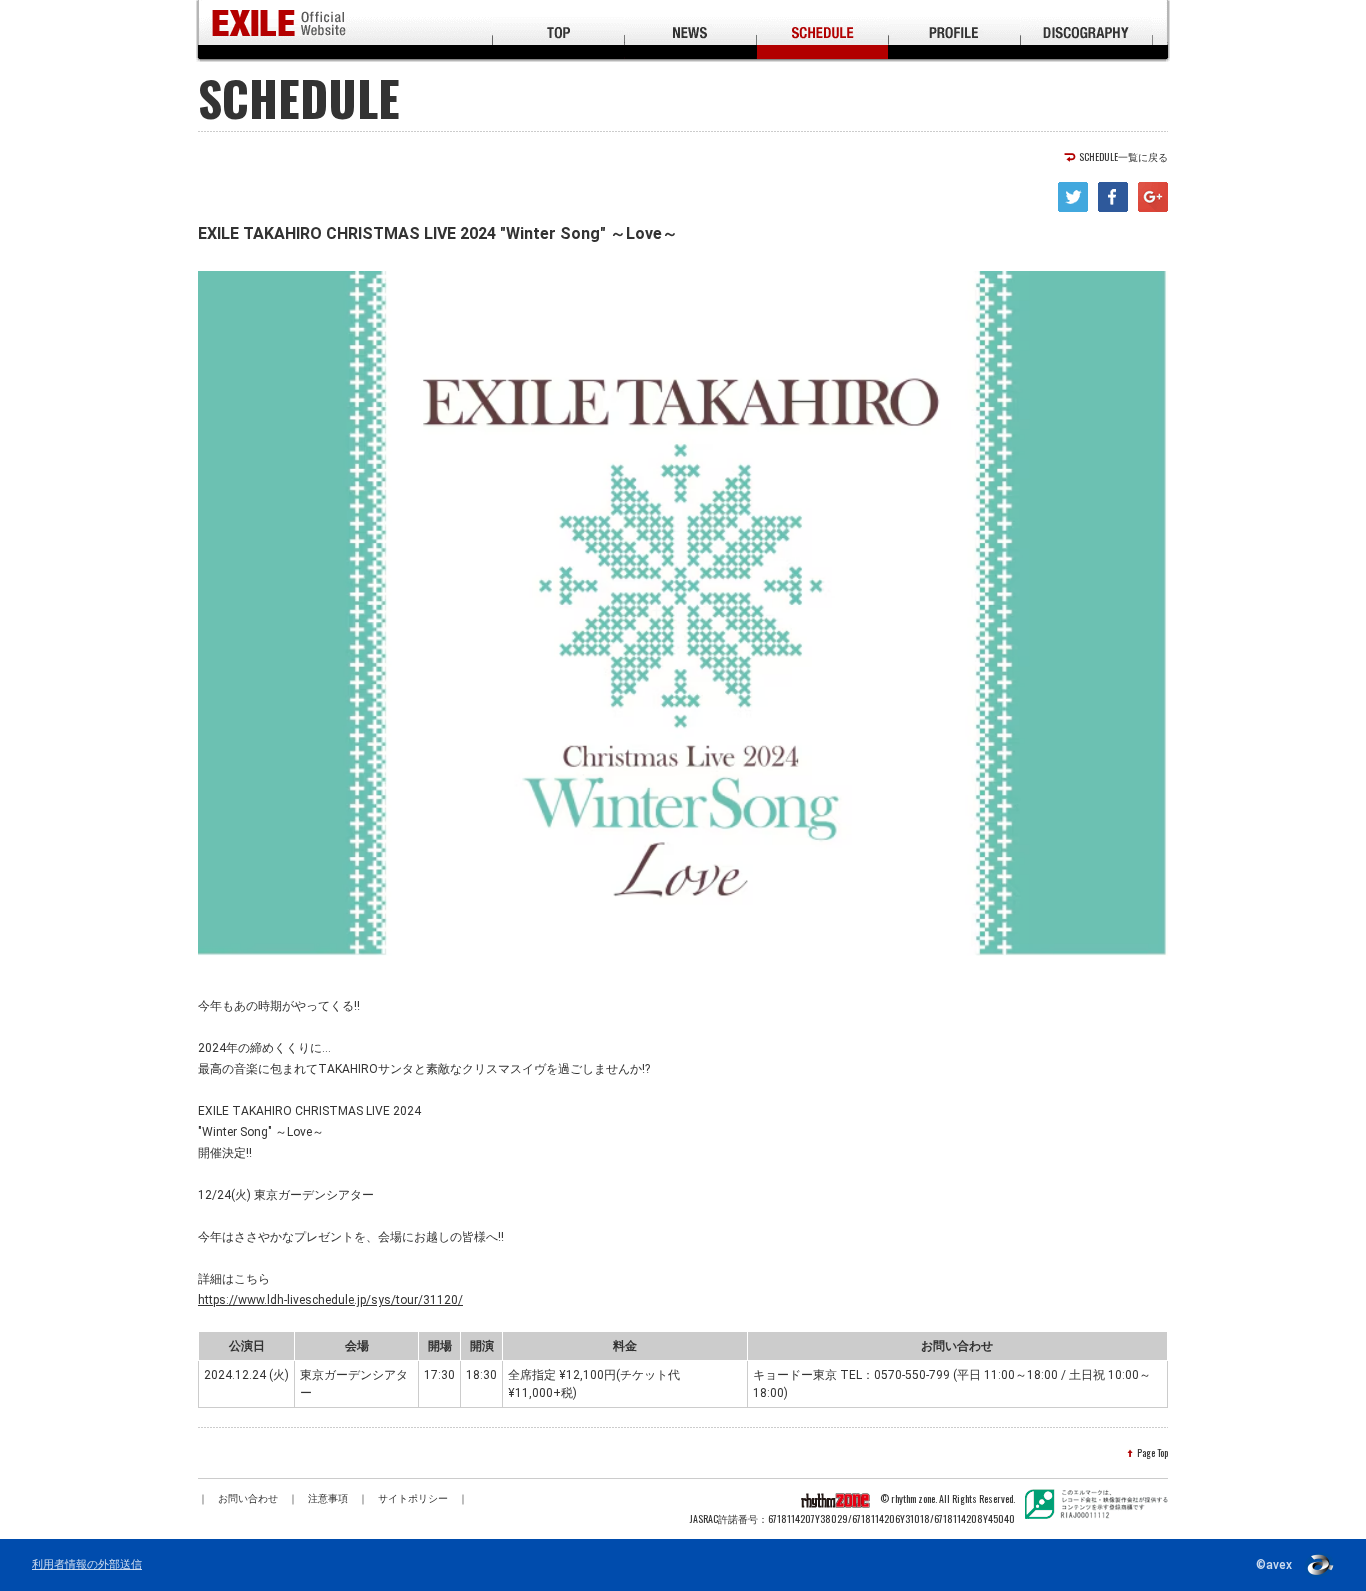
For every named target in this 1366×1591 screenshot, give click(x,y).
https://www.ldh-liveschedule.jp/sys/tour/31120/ (330, 1300)
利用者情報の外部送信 (87, 1565)
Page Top (1152, 1453)
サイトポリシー (413, 1498)
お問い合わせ (248, 1498)
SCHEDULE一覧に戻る (1123, 157)
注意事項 (328, 1498)
